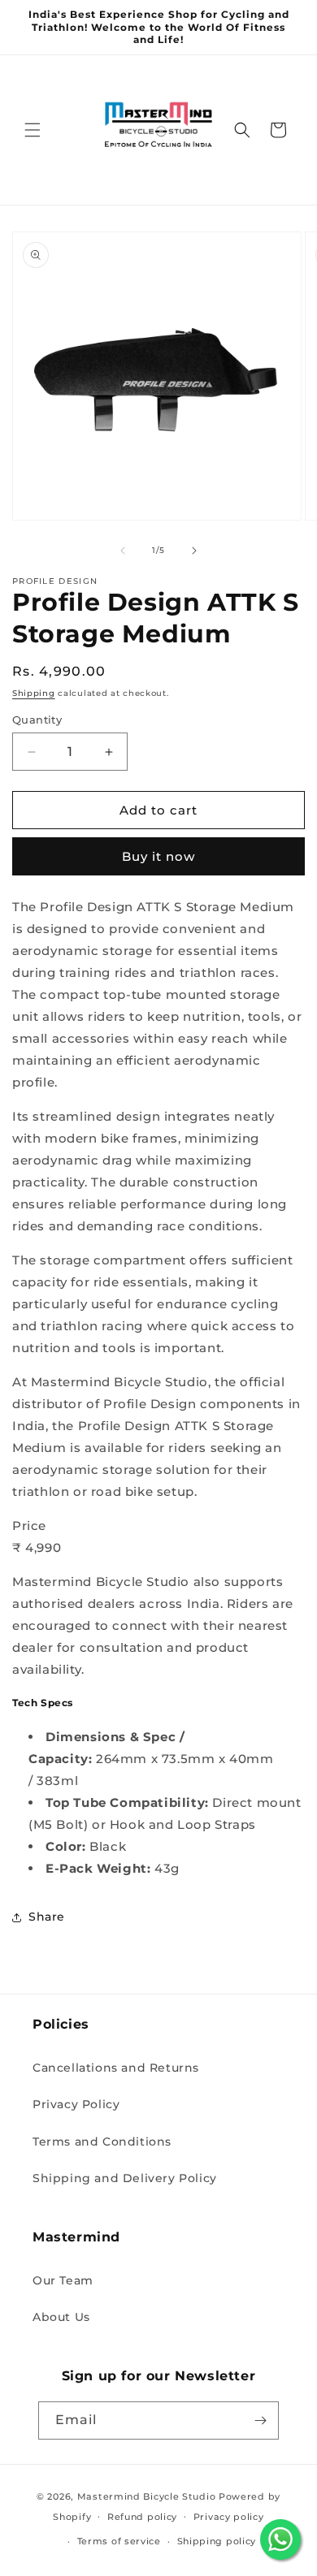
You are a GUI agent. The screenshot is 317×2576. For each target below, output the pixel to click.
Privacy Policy (76, 2104)
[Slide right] (194, 551)
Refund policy (142, 2517)
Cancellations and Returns (116, 2068)
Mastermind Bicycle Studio (147, 2496)
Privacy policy (229, 2517)
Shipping (34, 693)
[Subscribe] (260, 2420)
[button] (33, 130)
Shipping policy (217, 2541)
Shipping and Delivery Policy (125, 2178)
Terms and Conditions (102, 2142)
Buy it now (158, 856)
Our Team (63, 2280)
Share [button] (47, 1917)
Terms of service (119, 2541)
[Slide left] (123, 551)
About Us (61, 2317)
